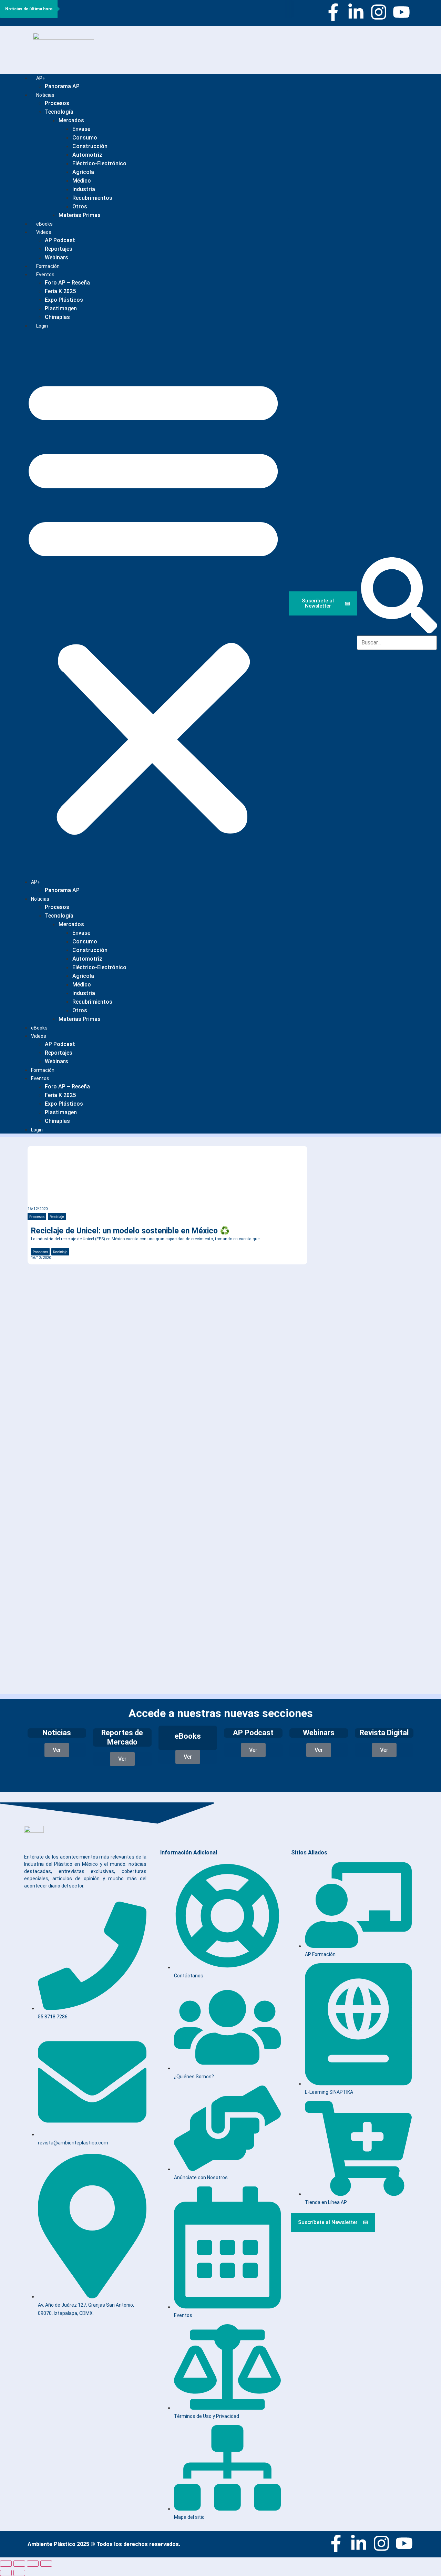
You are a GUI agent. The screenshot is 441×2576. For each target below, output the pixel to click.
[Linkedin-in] (356, 12)
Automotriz (87, 155)
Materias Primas (80, 215)
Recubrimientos (92, 198)
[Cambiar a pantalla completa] (19, 2564)
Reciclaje (57, 1217)
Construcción (90, 146)
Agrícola (83, 172)
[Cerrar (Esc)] (46, 2564)
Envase (81, 129)
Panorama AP (62, 86)
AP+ (41, 78)
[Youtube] (401, 12)
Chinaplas (57, 317)
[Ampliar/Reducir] (6, 2564)
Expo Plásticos (64, 300)
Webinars (57, 1061)
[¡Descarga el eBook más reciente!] (327, 1157)
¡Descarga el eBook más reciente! (354, 1175)
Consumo (85, 138)
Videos (44, 232)
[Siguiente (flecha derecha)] (19, 2573)
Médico (82, 181)
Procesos (57, 103)
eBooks (39, 1028)
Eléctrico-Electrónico (99, 163)
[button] (153, 604)
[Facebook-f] (333, 12)
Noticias (45, 95)
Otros (80, 206)
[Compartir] (33, 2564)
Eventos (45, 275)
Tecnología (59, 112)
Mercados (71, 120)
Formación (43, 1070)
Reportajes (59, 249)
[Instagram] (379, 12)
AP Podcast (60, 240)
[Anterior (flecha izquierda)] (6, 2573)
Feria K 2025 (60, 291)
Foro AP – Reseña (67, 283)
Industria (84, 189)
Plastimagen (61, 308)
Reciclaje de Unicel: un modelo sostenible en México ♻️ (130, 1231)
